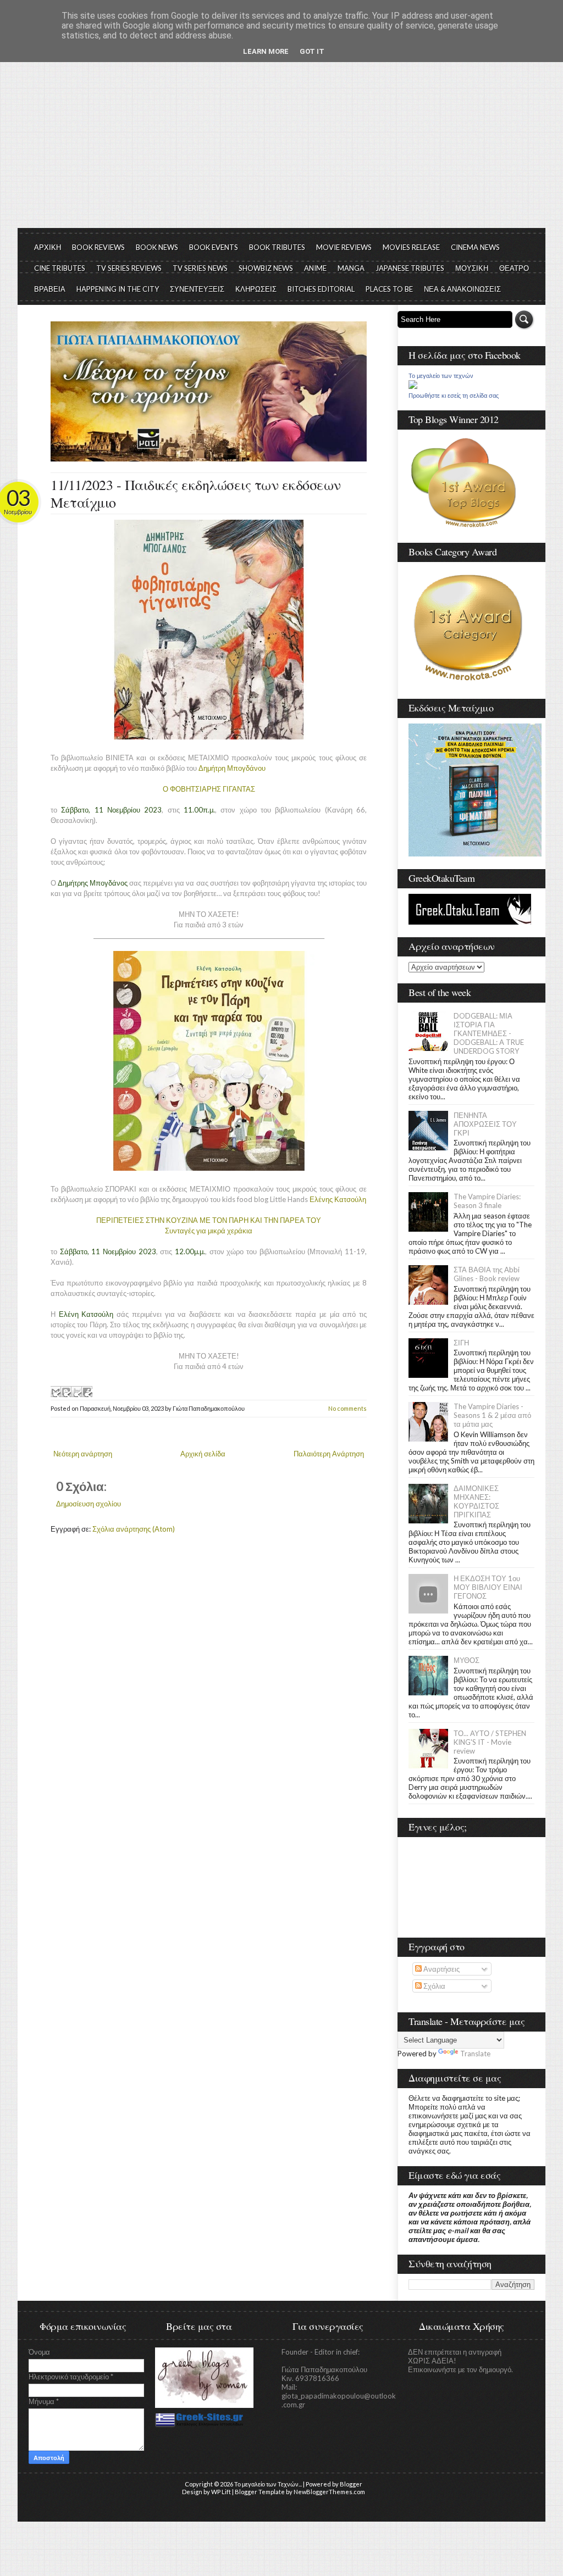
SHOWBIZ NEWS (266, 268)
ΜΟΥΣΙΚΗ (472, 268)
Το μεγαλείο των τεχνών (441, 376)
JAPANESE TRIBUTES (410, 268)
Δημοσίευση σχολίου (89, 1504)
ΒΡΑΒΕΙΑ (50, 289)
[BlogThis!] (66, 1392)
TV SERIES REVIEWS (129, 268)
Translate (475, 2054)
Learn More (266, 51)
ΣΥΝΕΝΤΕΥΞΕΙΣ (197, 289)
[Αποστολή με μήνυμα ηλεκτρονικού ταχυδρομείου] (56, 1392)
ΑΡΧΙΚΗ (48, 247)
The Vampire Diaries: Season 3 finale (487, 1201)
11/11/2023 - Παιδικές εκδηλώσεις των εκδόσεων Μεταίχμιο (196, 493)
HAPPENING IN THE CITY (118, 289)
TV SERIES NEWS (200, 268)
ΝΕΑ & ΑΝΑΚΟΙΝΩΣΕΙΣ (462, 289)
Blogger (351, 2484)
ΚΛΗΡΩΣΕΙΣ (256, 289)
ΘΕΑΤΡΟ (514, 268)
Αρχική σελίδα (203, 1454)
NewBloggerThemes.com (329, 2492)
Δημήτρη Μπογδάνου (232, 768)
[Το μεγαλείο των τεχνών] (413, 386)
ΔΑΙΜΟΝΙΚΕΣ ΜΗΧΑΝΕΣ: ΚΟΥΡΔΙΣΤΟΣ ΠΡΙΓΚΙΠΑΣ (476, 1501)
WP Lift (221, 2492)
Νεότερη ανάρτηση (83, 1454)
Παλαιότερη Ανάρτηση (329, 1454)
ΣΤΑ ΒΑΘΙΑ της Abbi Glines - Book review (487, 1274)
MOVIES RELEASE (411, 247)
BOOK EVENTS (214, 247)
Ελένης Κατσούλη (338, 1199)
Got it (312, 51)
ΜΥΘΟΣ (467, 1660)
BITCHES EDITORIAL (321, 289)
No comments (347, 1408)
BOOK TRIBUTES (277, 247)
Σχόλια (434, 1986)
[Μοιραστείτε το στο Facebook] (87, 1392)
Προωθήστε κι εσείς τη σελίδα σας (454, 396)
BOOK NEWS (157, 247)
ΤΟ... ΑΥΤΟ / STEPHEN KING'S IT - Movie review (490, 1742)
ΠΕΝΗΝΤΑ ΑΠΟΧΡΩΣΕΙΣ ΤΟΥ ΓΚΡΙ (485, 1124)
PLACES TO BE (389, 289)
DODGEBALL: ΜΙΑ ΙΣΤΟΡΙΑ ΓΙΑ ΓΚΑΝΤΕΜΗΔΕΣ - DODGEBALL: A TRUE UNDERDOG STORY (489, 1033)
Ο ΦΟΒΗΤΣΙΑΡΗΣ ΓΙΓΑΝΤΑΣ (209, 789)
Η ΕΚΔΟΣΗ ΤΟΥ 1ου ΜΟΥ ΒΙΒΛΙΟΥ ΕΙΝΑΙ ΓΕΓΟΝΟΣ (488, 1587)
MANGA (351, 268)
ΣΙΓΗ (461, 1343)
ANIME (315, 268)
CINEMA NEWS (475, 247)
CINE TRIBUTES (60, 268)
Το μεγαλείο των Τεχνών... (268, 2484)
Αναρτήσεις (441, 1969)
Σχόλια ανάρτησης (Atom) (134, 1529)
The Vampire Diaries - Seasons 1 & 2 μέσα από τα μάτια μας (492, 1415)
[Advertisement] (281, 146)
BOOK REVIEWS (98, 247)
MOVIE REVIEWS (344, 247)
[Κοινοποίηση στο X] (76, 1392)
